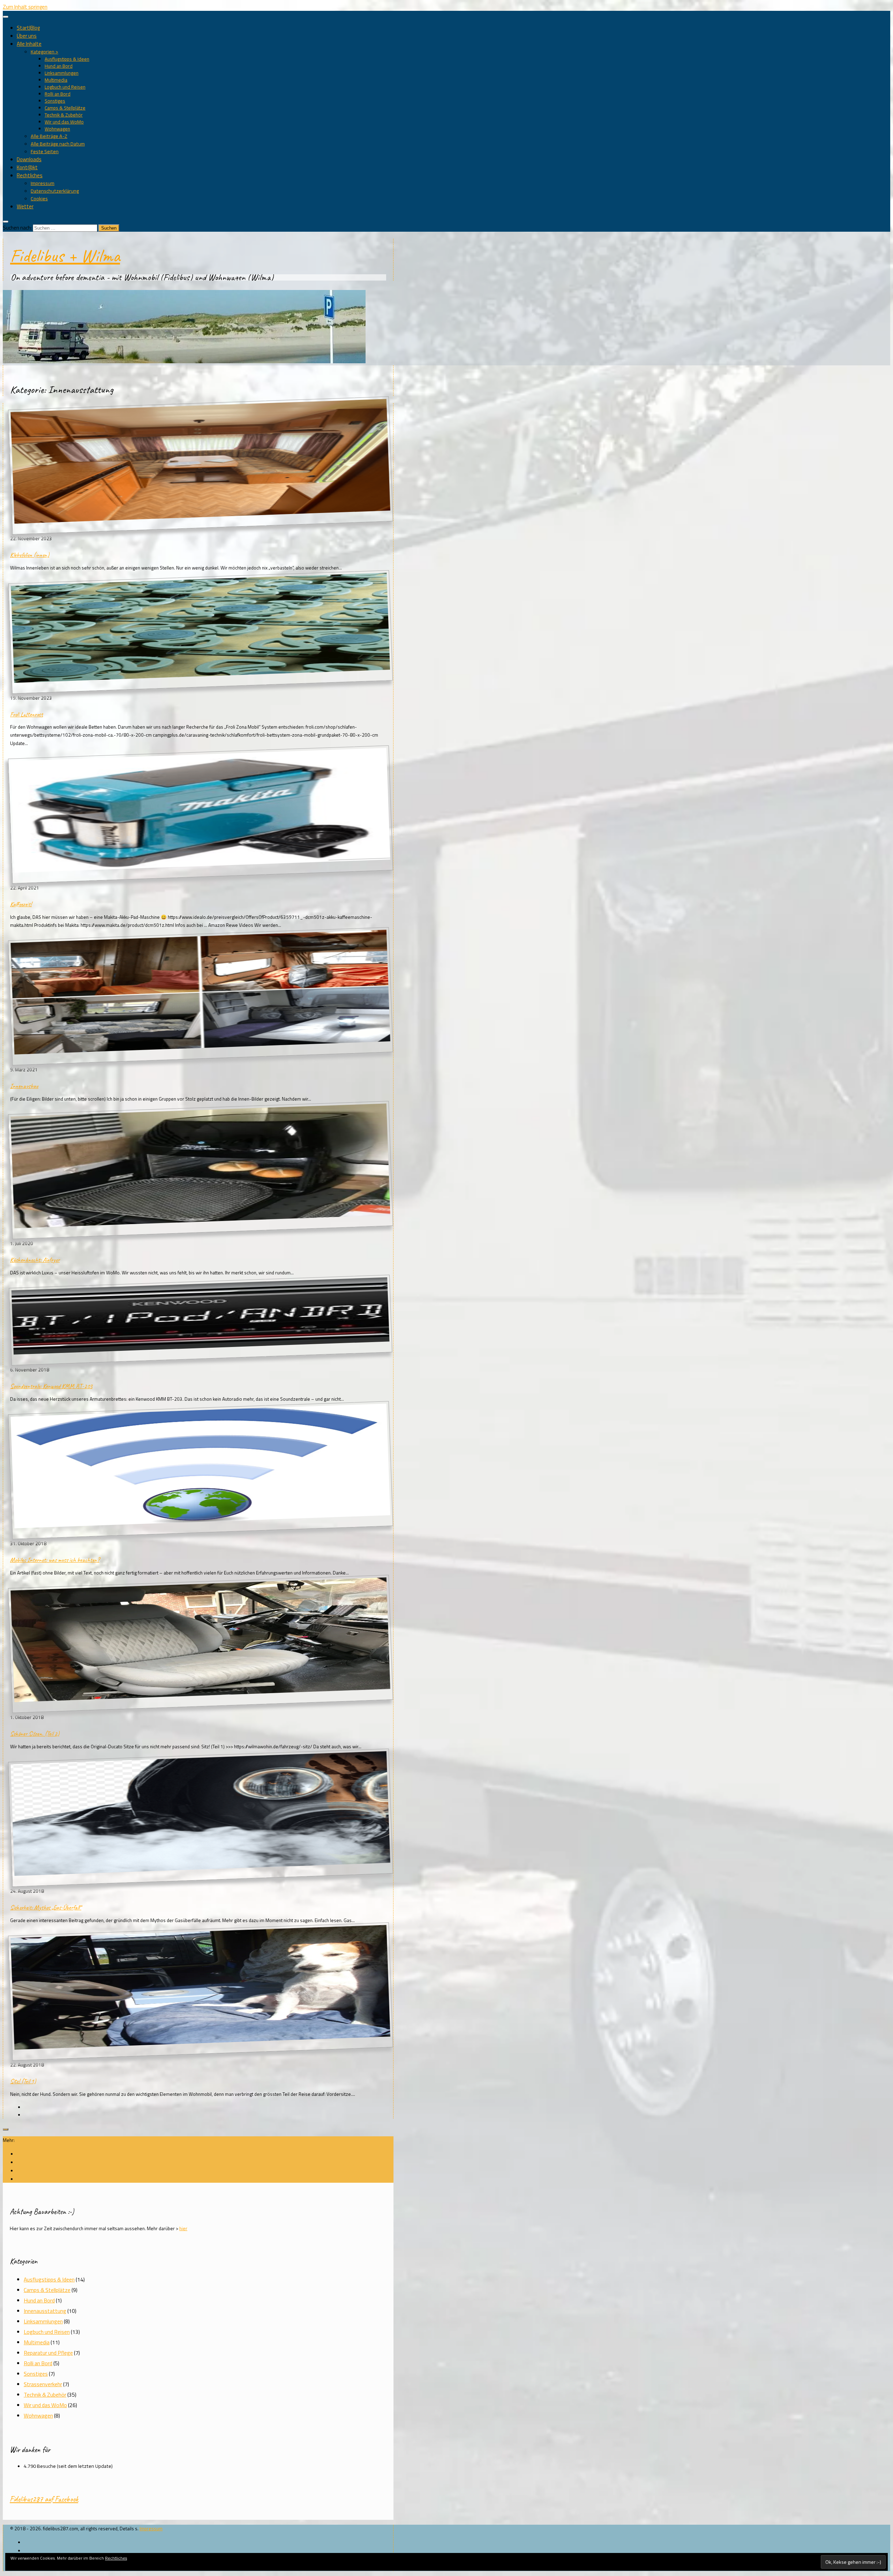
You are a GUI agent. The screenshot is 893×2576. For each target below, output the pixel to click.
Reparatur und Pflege (48, 2353)
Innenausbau (24, 1086)
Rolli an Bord (58, 94)
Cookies (39, 199)
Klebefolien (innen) (30, 555)
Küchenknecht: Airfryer (35, 1260)
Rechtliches (30, 175)
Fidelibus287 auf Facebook (44, 2499)
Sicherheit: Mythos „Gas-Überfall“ (46, 1907)
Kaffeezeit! (21, 904)
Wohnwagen (57, 129)
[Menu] (6, 17)
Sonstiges (55, 101)
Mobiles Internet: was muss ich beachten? (55, 1560)
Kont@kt (27, 167)
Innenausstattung (45, 2311)
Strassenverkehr (43, 2384)
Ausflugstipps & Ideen (67, 59)
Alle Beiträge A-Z (49, 136)
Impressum (43, 183)
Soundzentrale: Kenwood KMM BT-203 (51, 1386)
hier (183, 2228)
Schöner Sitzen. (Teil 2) (35, 1734)
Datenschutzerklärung (55, 191)
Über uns (27, 36)
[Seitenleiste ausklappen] (6, 2129)
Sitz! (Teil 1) (23, 2081)
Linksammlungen (62, 73)
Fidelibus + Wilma (65, 256)
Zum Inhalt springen (25, 7)
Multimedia (56, 80)
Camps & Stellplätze (65, 108)
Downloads (29, 159)
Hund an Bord (59, 66)
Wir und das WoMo (64, 122)
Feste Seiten (45, 151)
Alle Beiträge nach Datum (58, 144)
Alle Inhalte (29, 44)
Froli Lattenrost (27, 714)
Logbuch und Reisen (65, 87)
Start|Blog (28, 28)
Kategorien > (44, 52)
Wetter (25, 206)
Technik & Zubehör (64, 115)
